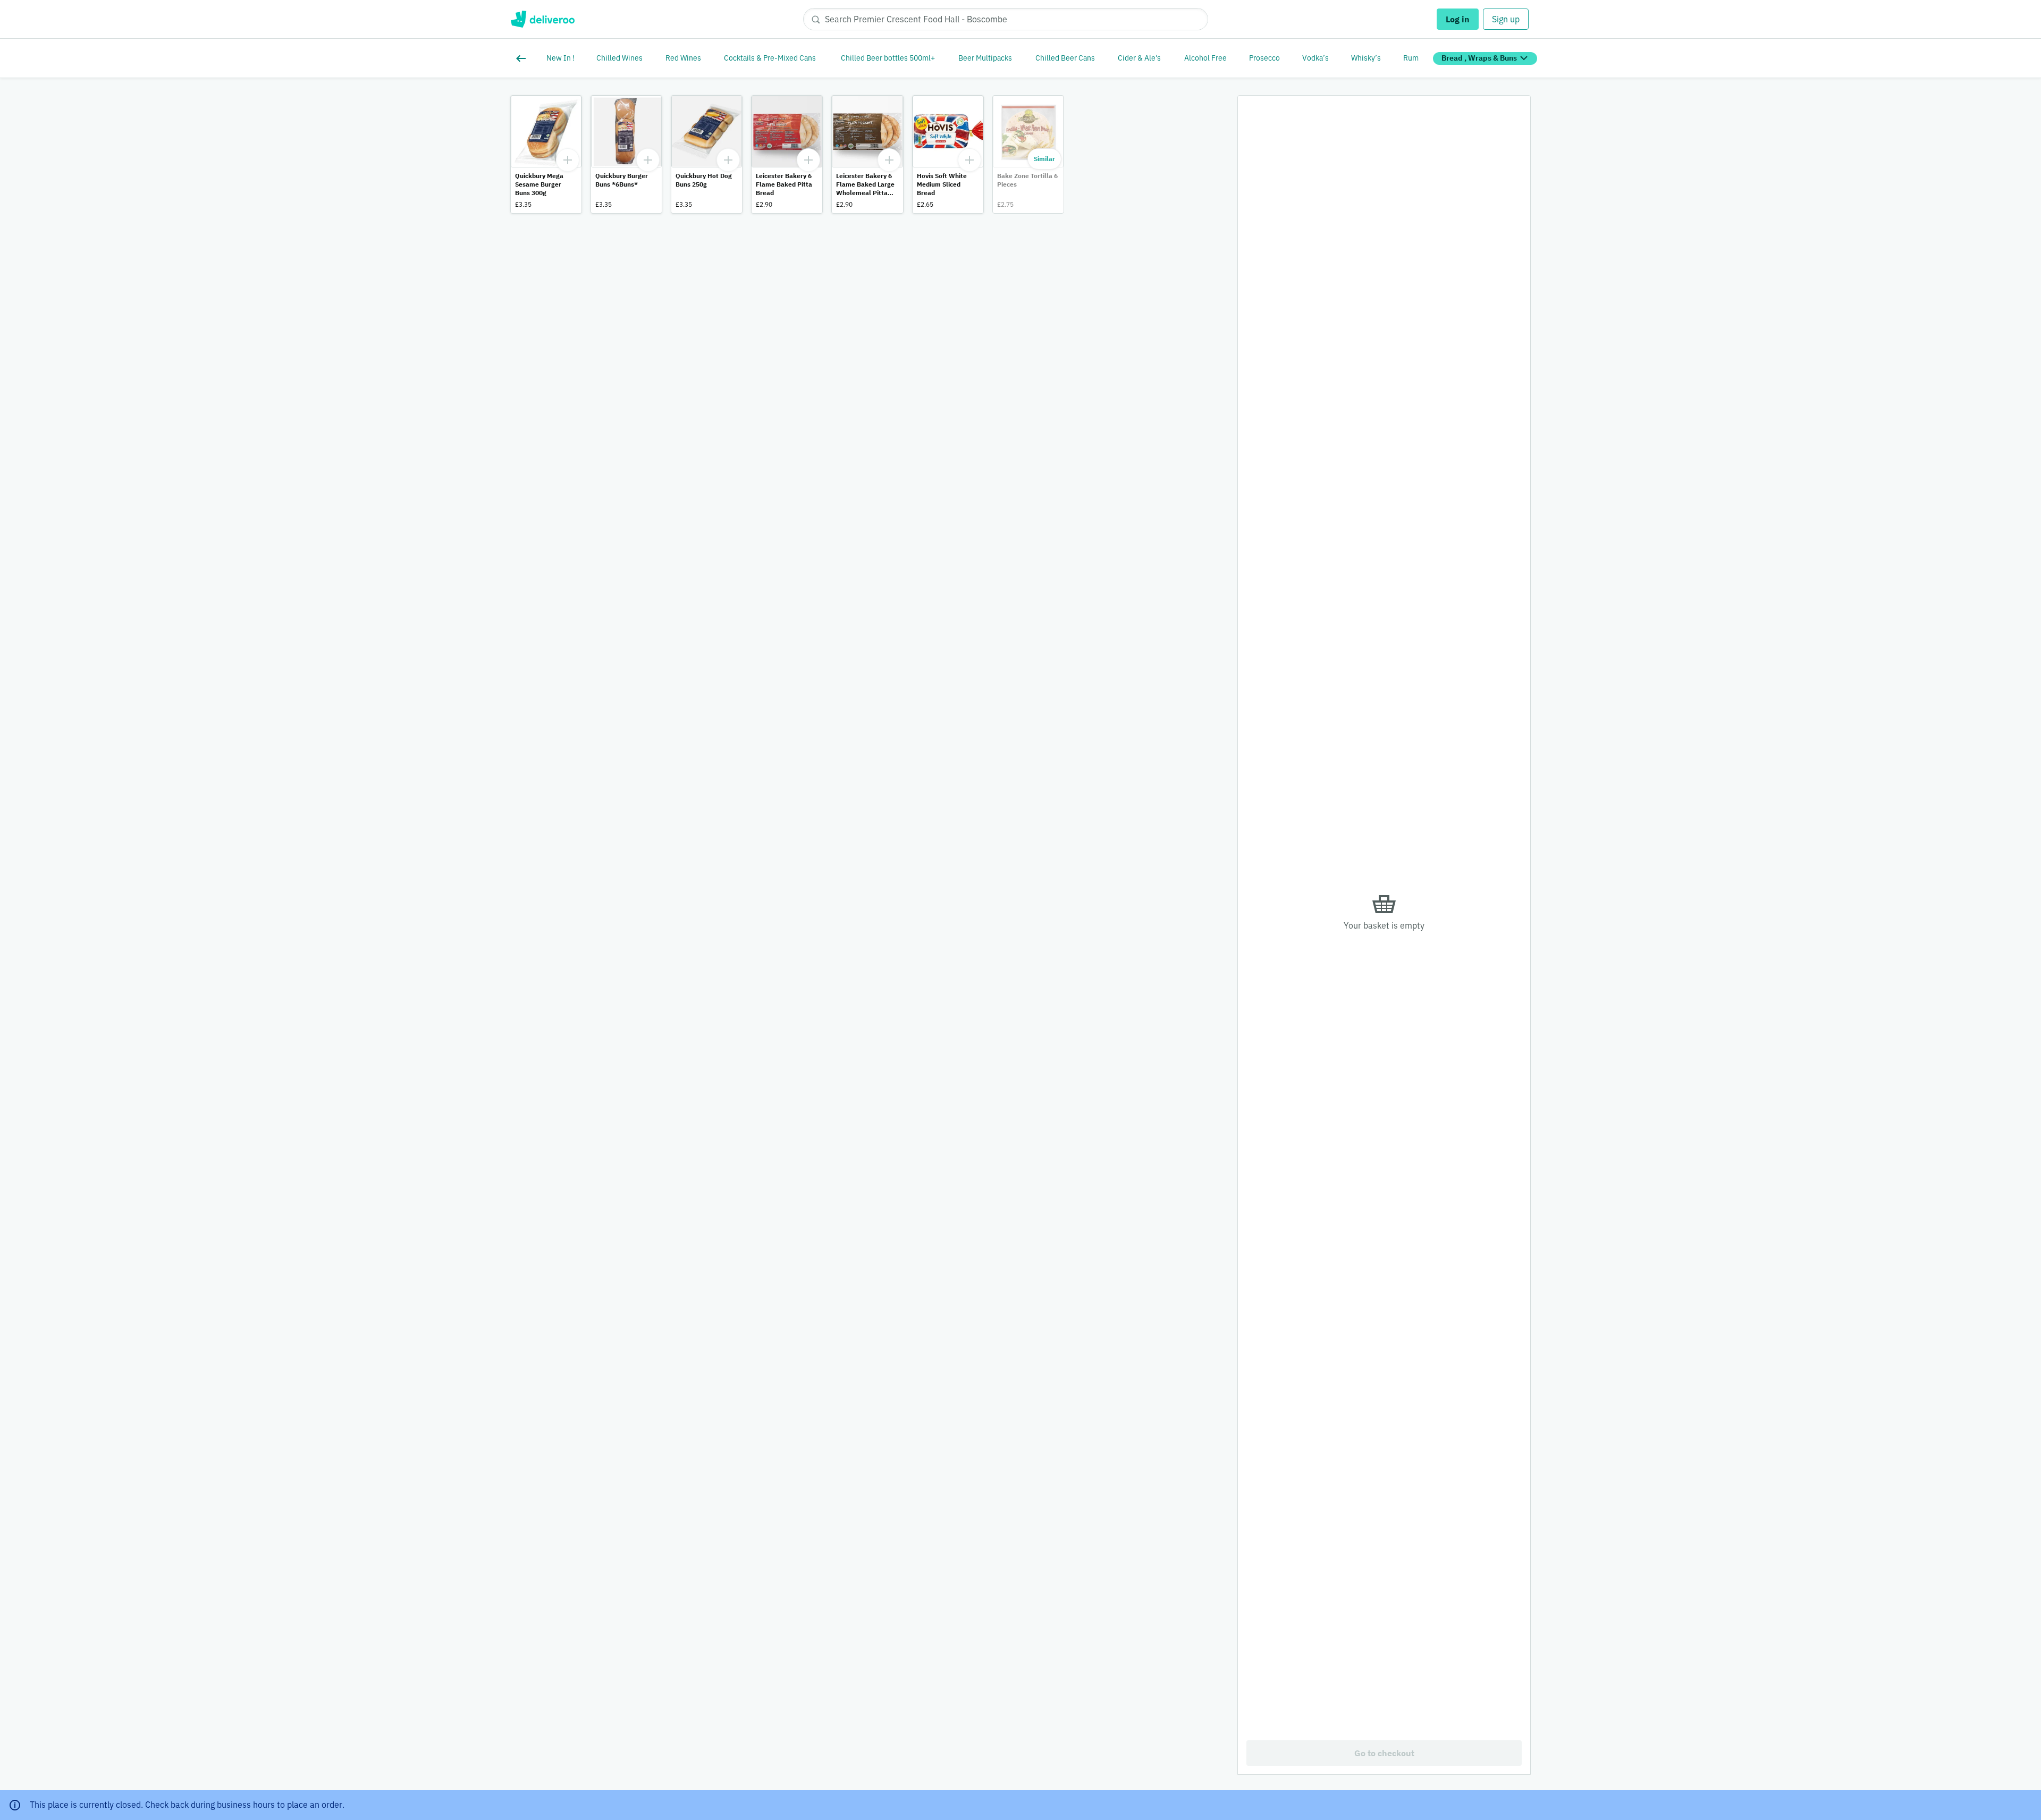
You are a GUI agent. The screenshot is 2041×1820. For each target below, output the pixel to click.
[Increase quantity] (568, 160)
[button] (546, 154)
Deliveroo (542, 19)
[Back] (523, 58)
